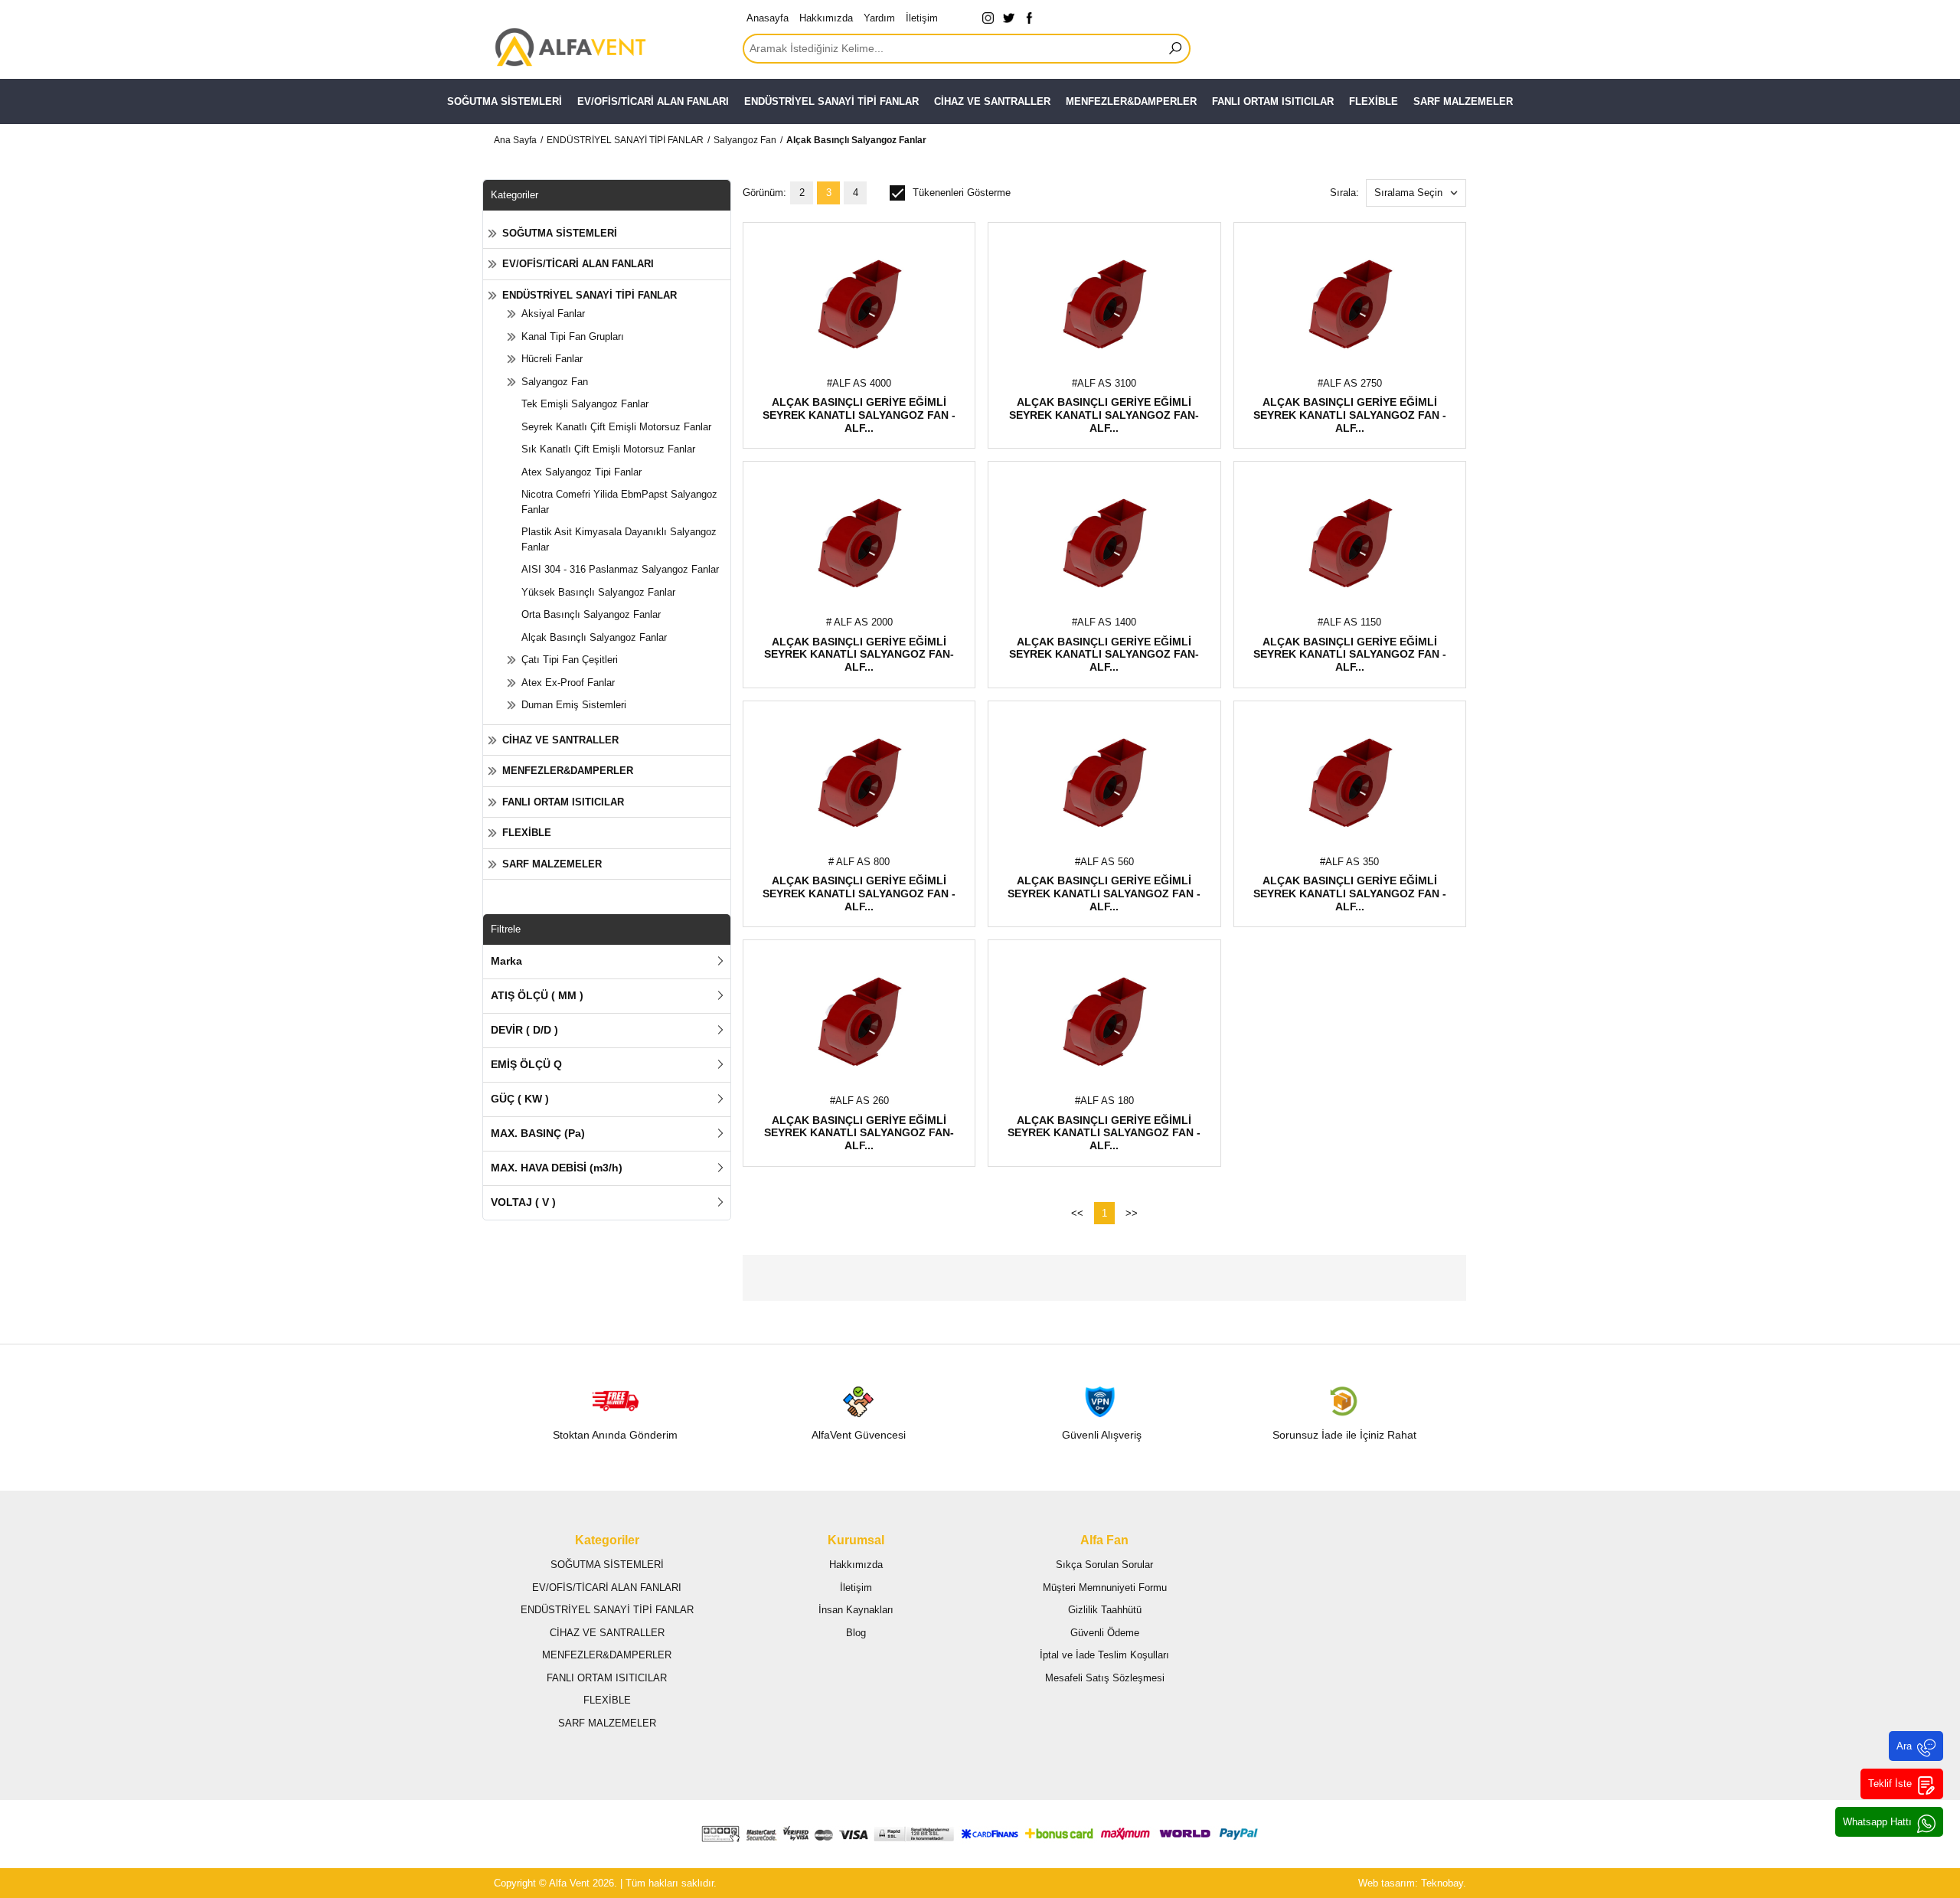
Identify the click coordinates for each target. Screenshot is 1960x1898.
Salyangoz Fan (745, 140)
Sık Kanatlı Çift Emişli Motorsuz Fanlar (608, 449)
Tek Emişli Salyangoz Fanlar (585, 404)
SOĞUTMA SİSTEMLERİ (505, 101)
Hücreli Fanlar (552, 359)
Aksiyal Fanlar (553, 314)
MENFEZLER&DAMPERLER (1131, 101)
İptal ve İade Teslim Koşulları (1104, 1655)
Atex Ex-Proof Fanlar (568, 683)
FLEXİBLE (1374, 101)
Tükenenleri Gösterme (962, 193)
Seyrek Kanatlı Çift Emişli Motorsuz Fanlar (616, 427)
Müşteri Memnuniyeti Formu (1105, 1588)
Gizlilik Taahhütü (1105, 1610)
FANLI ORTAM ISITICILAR (1273, 101)
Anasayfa (768, 18)
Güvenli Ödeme (1105, 1633)
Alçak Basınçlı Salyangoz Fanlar (856, 140)
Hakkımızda (826, 18)
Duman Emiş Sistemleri (574, 705)
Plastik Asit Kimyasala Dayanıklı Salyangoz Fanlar (619, 539)
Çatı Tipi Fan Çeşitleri (570, 660)
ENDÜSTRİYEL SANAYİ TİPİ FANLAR (831, 101)
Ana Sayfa (515, 140)
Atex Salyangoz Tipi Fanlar (581, 472)
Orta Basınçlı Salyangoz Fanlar (591, 614)
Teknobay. (1444, 1883)
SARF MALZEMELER (1463, 101)
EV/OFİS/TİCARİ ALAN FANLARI (653, 101)
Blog (856, 1633)
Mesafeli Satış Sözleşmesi (1105, 1678)
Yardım (879, 18)
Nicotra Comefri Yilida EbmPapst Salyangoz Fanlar (619, 502)
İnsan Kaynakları (856, 1610)
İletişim (922, 18)
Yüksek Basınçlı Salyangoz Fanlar (598, 592)
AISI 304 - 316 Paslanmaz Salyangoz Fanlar (620, 569)
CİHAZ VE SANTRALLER (992, 101)
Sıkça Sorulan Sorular (1104, 1565)
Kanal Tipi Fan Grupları (573, 336)
